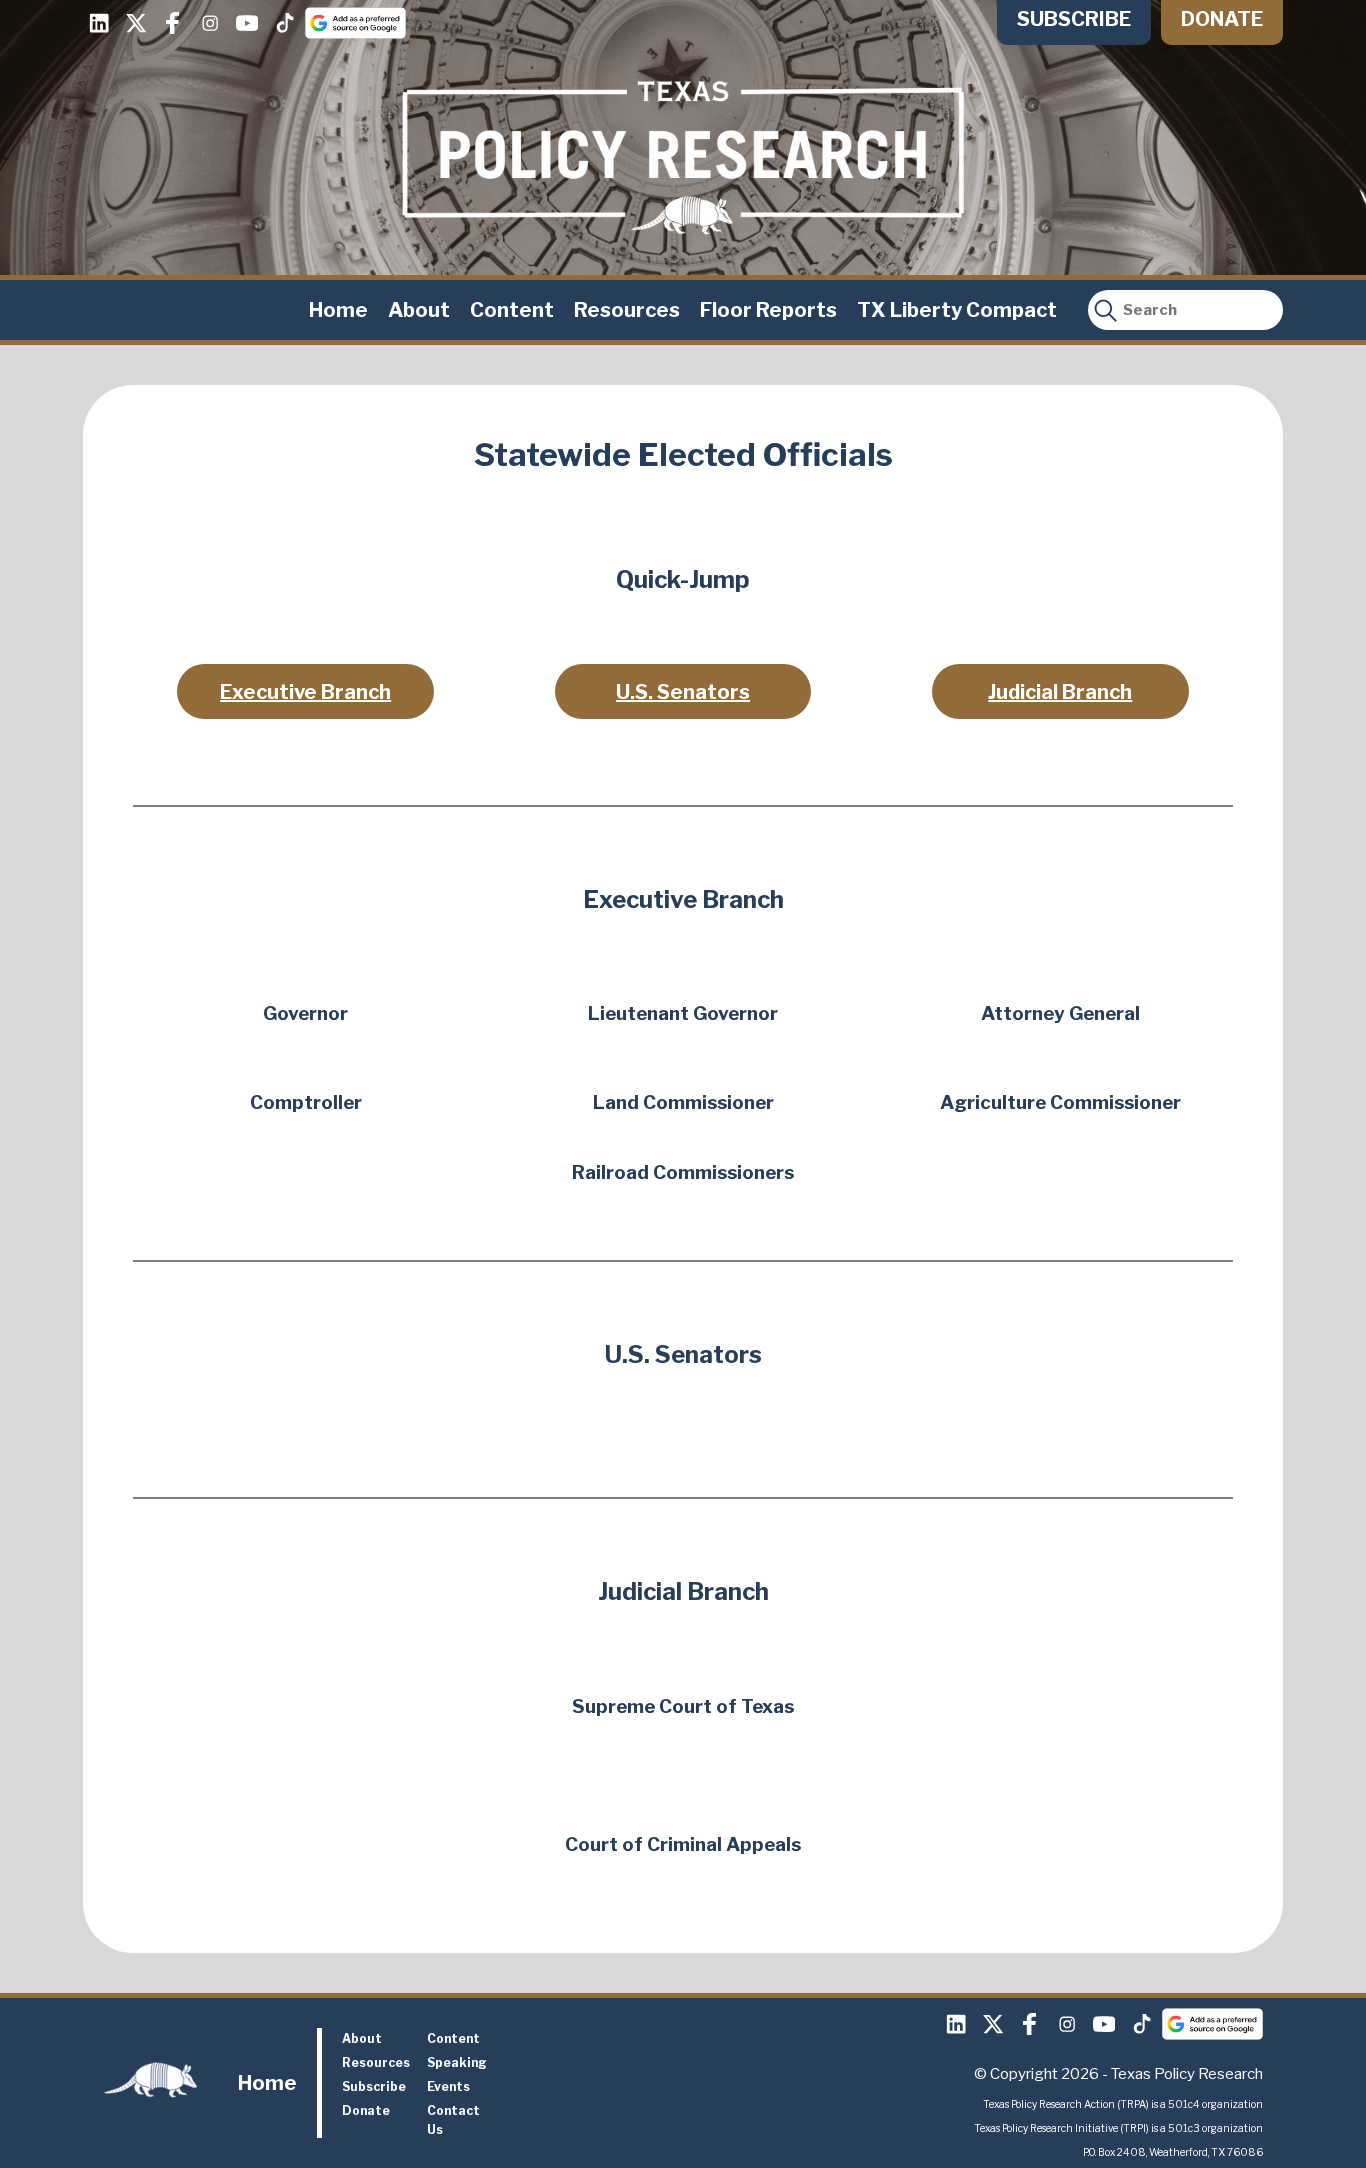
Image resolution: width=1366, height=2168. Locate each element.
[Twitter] (136, 23)
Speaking (457, 2062)
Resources (627, 310)
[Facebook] (173, 23)
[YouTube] (247, 23)
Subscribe (1074, 19)
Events (448, 2086)
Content (512, 310)
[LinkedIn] (99, 23)
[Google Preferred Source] (355, 23)
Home (338, 310)
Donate (1222, 19)
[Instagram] (210, 23)
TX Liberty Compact (957, 310)
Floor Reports (768, 310)
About (419, 310)
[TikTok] (284, 23)
